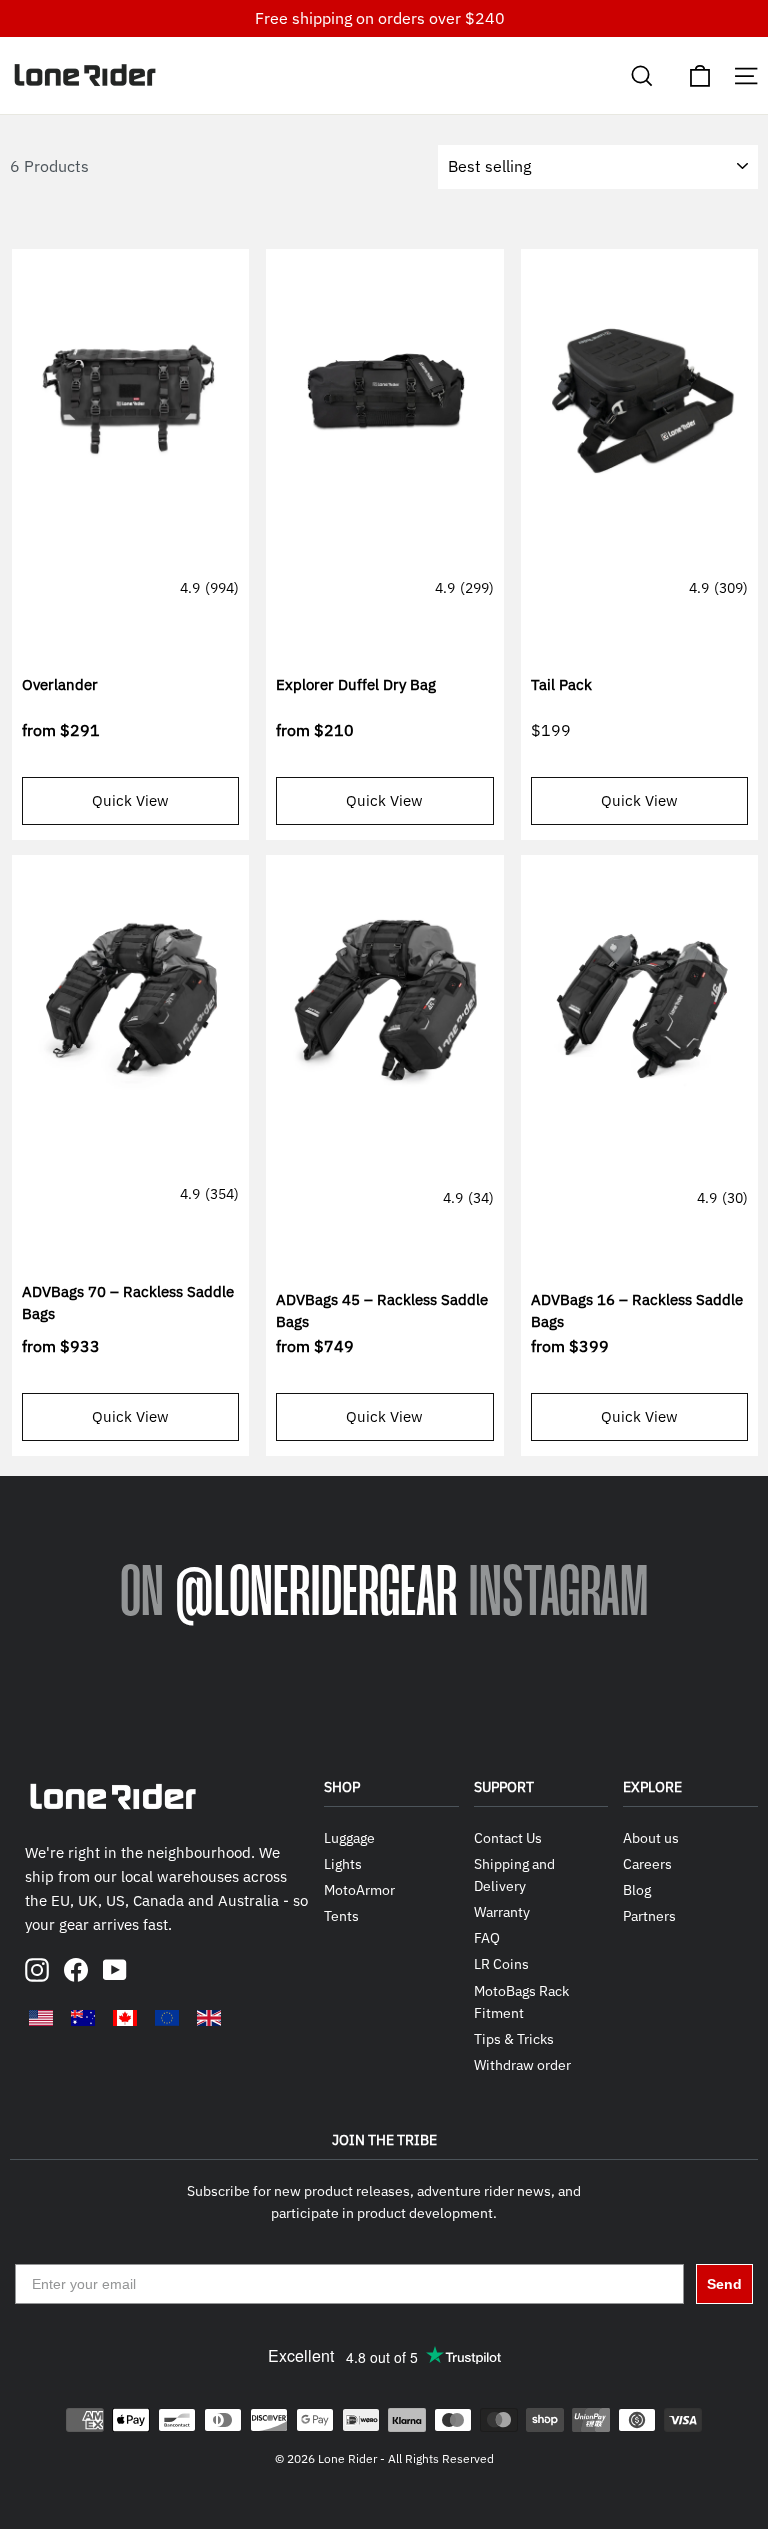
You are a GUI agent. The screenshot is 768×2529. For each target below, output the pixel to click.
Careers (647, 1864)
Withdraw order (522, 2065)
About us (651, 1838)
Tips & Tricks (514, 2039)
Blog (637, 1890)
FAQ (487, 1938)
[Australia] (83, 2018)
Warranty (502, 1912)
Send (724, 2284)
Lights (343, 1864)
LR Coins (501, 1964)
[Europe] (167, 2018)
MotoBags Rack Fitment (521, 2002)
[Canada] (125, 2018)
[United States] (41, 2018)
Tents (341, 1916)
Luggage (349, 1838)
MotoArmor (359, 1890)
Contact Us (508, 1838)
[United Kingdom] (209, 2018)
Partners (649, 1916)
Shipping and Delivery (514, 1875)
